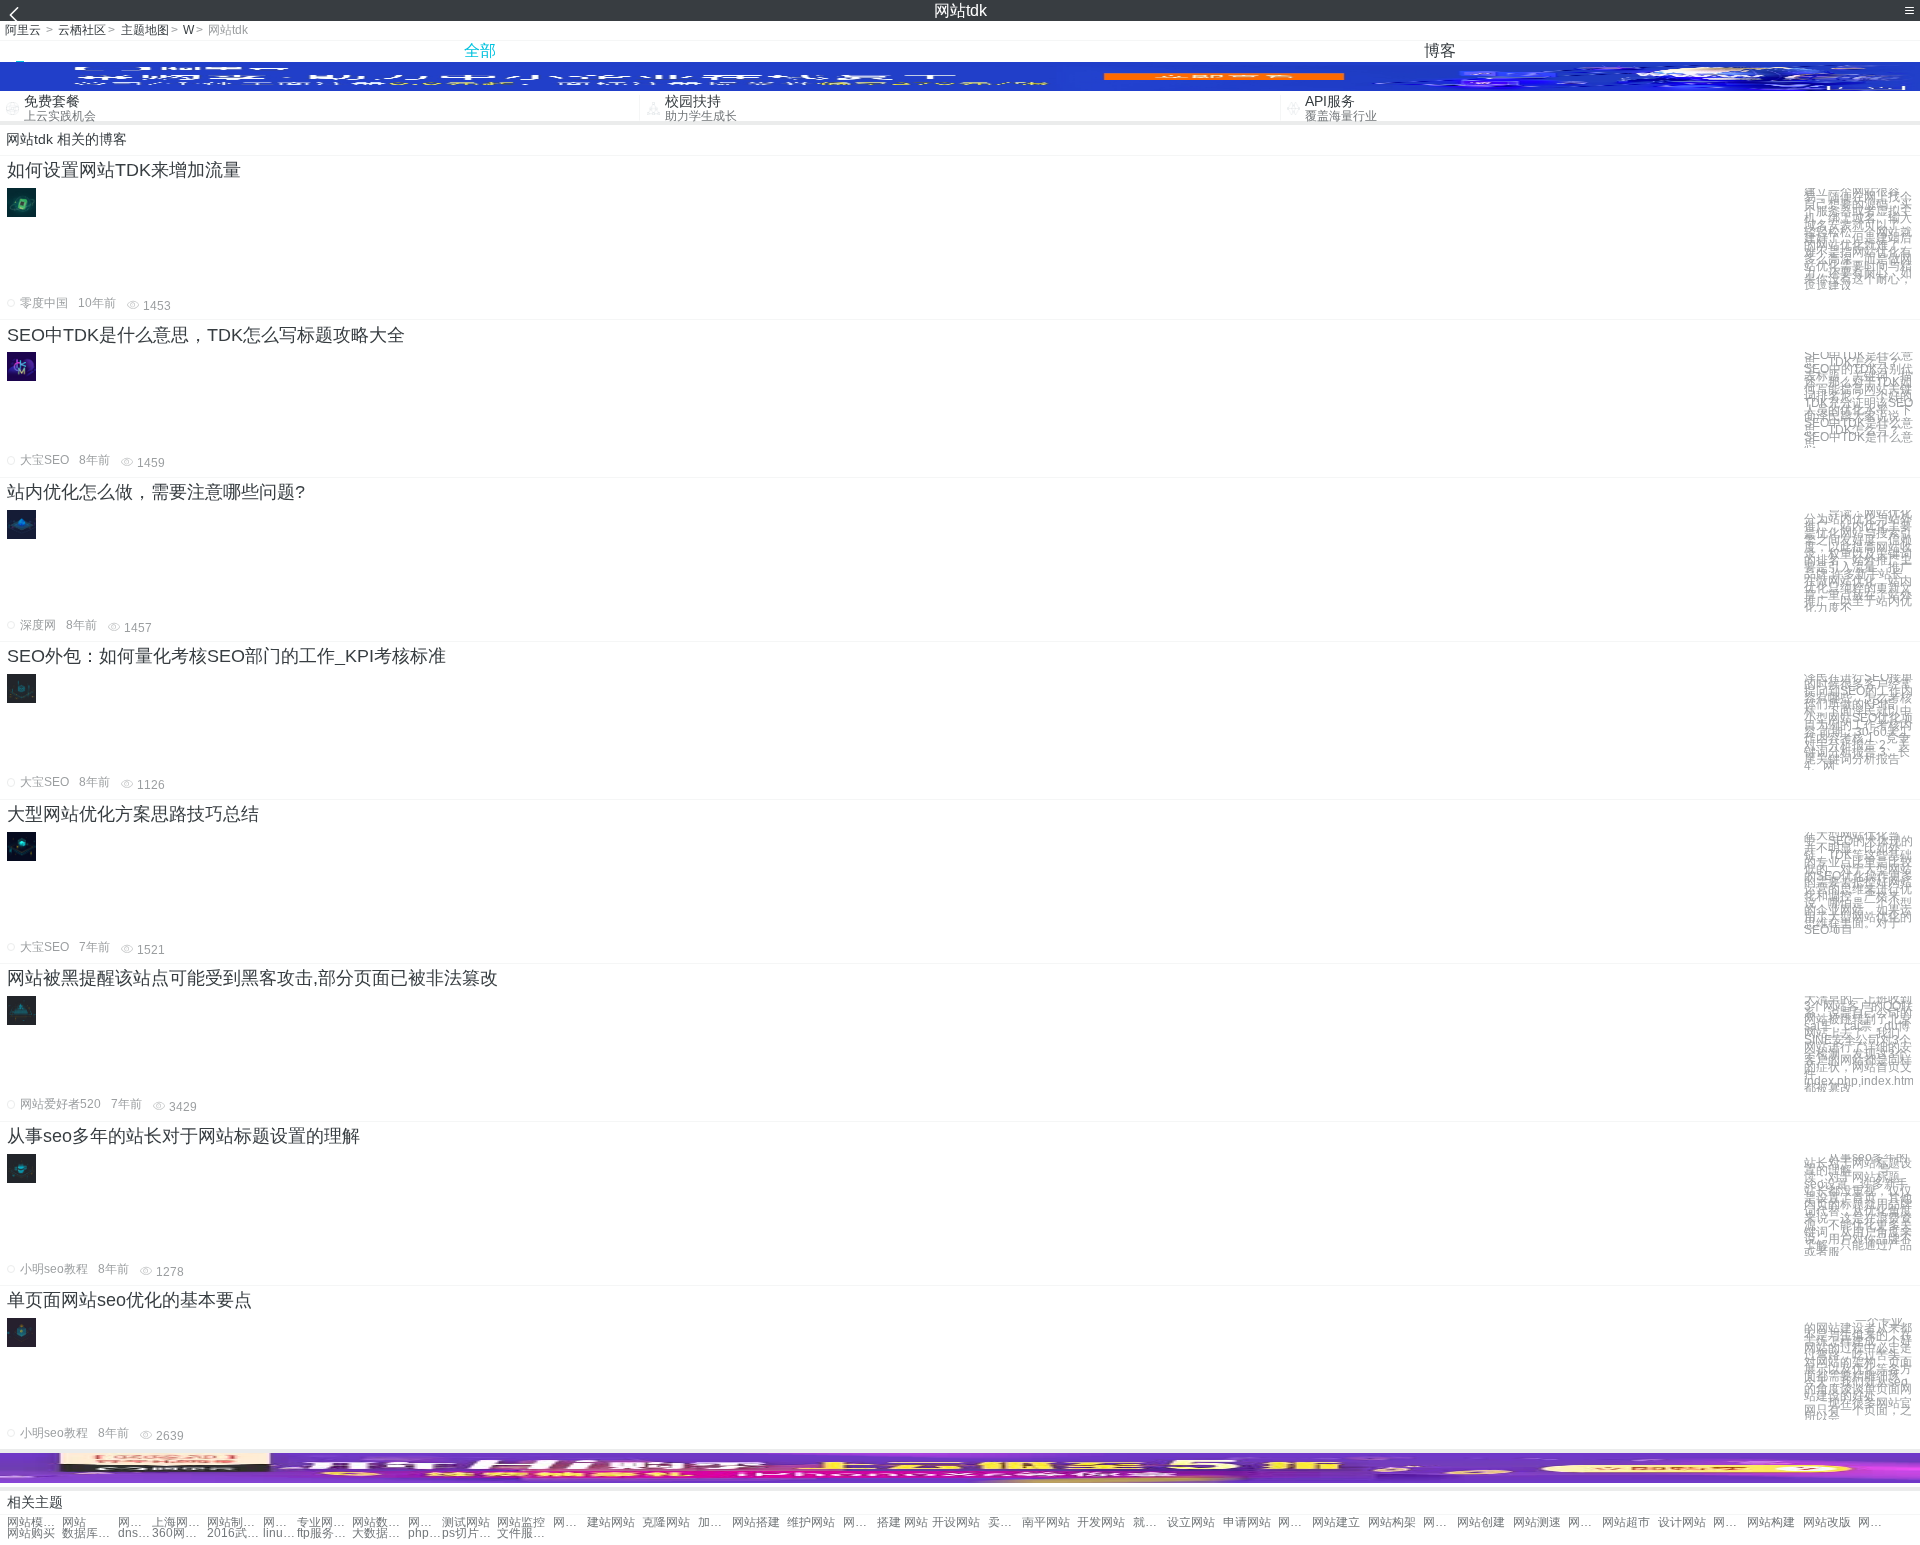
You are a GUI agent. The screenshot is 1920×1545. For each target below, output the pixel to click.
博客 (1440, 50)
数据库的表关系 (89, 1533)
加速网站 (715, 1522)
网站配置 (860, 1522)
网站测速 (1537, 1522)
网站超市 (1626, 1522)
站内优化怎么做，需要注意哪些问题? (156, 492)
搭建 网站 (902, 1522)
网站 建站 (1585, 1522)
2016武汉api (234, 1533)
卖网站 (1005, 1522)
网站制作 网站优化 (234, 1522)
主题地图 (145, 30)
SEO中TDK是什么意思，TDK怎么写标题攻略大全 (206, 335)
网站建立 (1336, 1522)
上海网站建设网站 (179, 1522)
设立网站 (1191, 1522)
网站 (74, 1522)
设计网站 (1682, 1522)
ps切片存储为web (469, 1533)
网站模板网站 (34, 1522)
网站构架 (1392, 1522)
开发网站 (1101, 1522)
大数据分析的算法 (379, 1533)
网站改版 (1827, 1522)
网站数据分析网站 (379, 1522)
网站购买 (31, 1533)
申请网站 (1247, 1522)
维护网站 (811, 1522)
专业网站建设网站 (324, 1522)
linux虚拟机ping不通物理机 (280, 1533)
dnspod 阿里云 (135, 1533)
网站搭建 (756, 1522)
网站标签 (1440, 1522)
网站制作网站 (135, 1522)
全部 (480, 50)
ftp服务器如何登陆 (324, 1533)
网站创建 (1481, 1522)
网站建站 (570, 1522)
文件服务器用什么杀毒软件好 (524, 1533)
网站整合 (425, 1522)
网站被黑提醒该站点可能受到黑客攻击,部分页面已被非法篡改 (252, 978)
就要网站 (1150, 1522)
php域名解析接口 (425, 1533)
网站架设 (1295, 1522)
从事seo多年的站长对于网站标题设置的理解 (183, 1136)
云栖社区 (82, 30)
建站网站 (611, 1522)
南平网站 (1046, 1522)
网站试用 (1730, 1522)
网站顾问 (1875, 1522)
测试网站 (466, 1522)
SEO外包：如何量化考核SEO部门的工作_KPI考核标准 (226, 656)
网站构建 (1771, 1522)
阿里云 (23, 30)
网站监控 (521, 1522)
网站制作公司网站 (280, 1522)
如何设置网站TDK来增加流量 (124, 170)
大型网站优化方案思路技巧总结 (133, 814)
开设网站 (956, 1522)
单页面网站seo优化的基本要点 (129, 1300)
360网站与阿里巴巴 (179, 1533)
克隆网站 (666, 1522)
